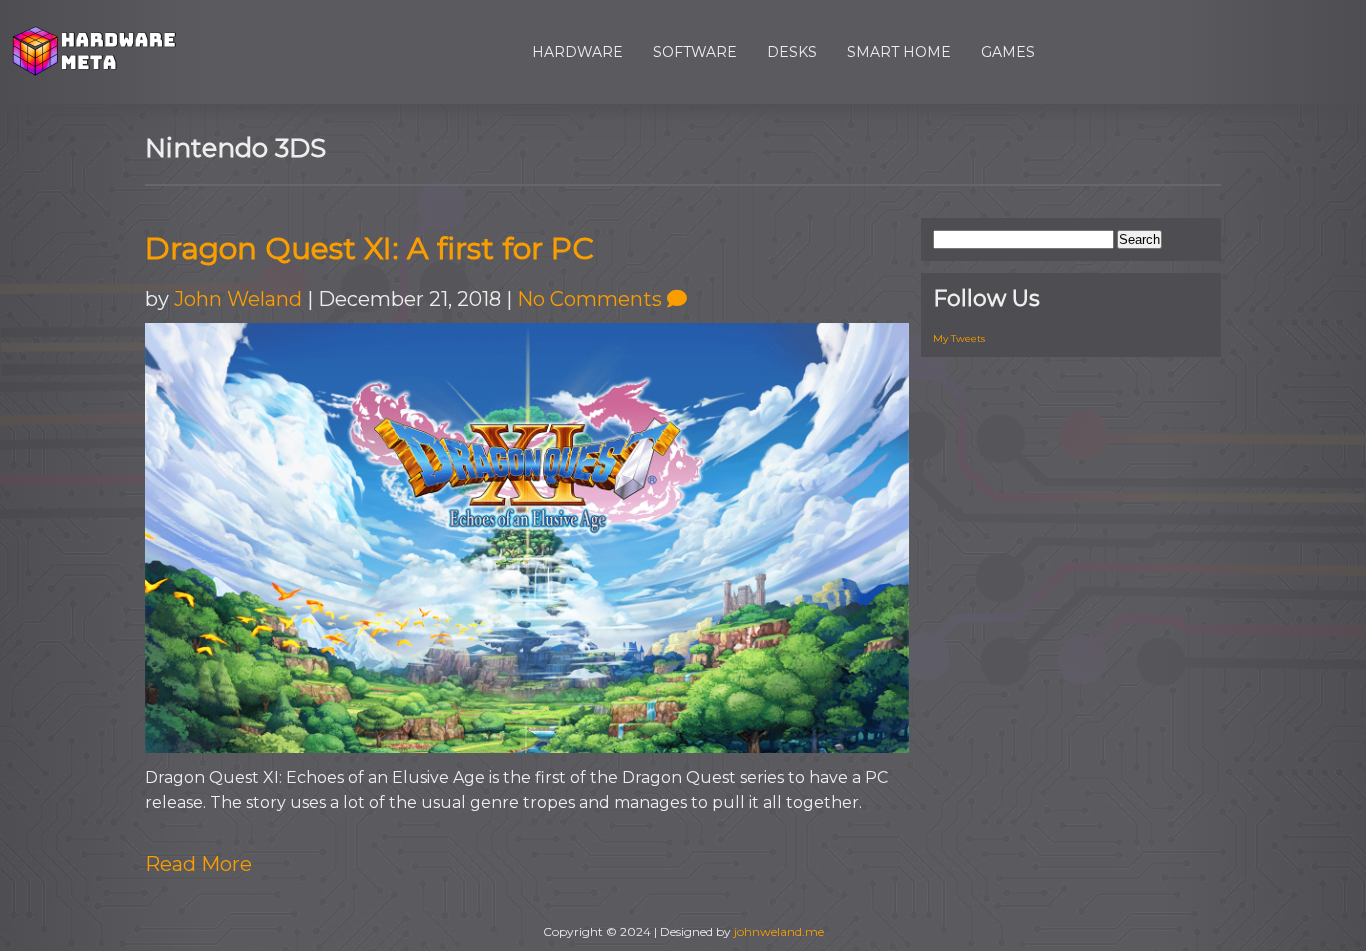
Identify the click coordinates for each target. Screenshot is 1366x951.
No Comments (592, 299)
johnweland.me (779, 931)
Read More (198, 864)
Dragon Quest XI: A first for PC (369, 248)
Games (1008, 52)
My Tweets (959, 338)
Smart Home (899, 52)
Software (695, 52)
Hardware (577, 52)
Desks (792, 52)
